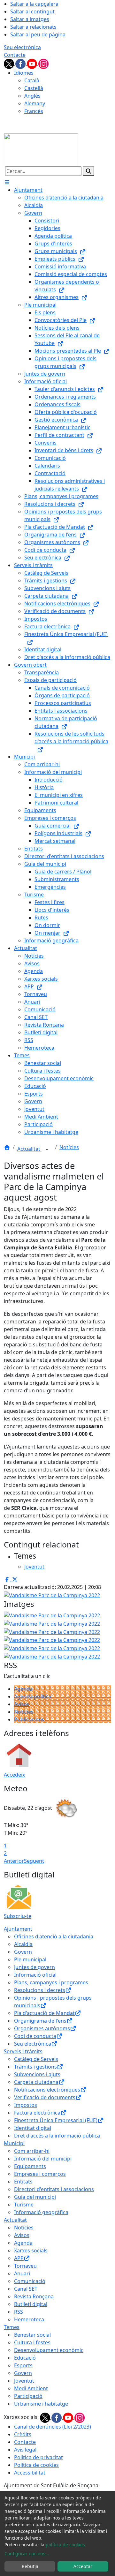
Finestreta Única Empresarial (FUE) (56, 2120)
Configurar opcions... (27, 2554)
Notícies (69, 1147)
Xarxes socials (31, 2250)
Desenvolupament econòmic (49, 2350)
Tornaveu (25, 2266)
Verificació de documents (45, 2097)
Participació (28, 2396)
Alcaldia (23, 1944)
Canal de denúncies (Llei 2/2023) (53, 2427)
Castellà (34, 88)
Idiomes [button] (24, 73)
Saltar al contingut (32, 11)
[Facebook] (21, 63)
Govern (23, 1952)
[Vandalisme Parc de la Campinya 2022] (52, 1623)
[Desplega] (47, 1149)
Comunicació (30, 2281)
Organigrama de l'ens (40, 2021)
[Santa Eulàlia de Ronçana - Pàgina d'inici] (41, 149)
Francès (34, 111)
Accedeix (14, 1775)
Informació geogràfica (41, 2212)
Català (32, 80)
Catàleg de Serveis (36, 2059)
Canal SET (26, 2289)
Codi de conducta (35, 2036)
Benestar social (32, 2335)
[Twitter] (10, 63)
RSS (19, 2312)
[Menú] (7, 182)
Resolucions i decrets (40, 1990)
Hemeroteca (29, 2319)
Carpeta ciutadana (36, 2082)
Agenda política (33, 1696)
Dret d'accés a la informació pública (57, 2136)
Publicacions (29, 1719)
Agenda (23, 1689)
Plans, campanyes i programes (51, 1982)
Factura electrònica (37, 2113)
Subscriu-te (18, 1916)
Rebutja (30, 2566)
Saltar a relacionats (33, 27)
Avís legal (25, 2450)
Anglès (32, 96)
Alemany (35, 103)
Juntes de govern (34, 1967)
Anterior (14, 1861)
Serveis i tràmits (23, 2051)
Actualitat (29, 1149)
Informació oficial (35, 1975)
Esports (23, 2365)
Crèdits (23, 2434)
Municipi (14, 2143)
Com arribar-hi (32, 2151)
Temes (12, 2327)
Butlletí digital (31, 2304)
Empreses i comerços (40, 2174)
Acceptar (83, 2566)
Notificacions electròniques (47, 2090)
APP (19, 2258)
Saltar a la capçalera (34, 4)
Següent (34, 1861)
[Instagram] (43, 63)
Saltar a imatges (30, 19)
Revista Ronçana (34, 2296)
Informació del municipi (43, 2159)
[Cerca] (88, 171)
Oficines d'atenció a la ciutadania (54, 1936)
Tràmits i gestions (35, 2067)
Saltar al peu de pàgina (38, 34)
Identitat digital (33, 2128)
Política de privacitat (38, 2457)
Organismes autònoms (42, 2028)
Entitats (23, 2182)
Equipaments (30, 2166)
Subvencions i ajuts (37, 2074)
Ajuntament (18, 1929)
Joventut (24, 2381)
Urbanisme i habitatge (41, 2404)
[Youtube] (33, 63)
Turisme (24, 2205)
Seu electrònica (22, 47)
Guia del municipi (35, 2197)
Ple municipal (30, 1959)
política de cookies (65, 2545)
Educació (25, 2358)
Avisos (22, 1704)
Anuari (22, 2273)
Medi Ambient (31, 2388)
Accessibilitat (30, 2473)
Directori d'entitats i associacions (54, 2189)
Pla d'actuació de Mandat (44, 2013)
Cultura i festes (32, 2342)
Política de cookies (36, 2465)
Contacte (15, 55)
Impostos (26, 2105)
